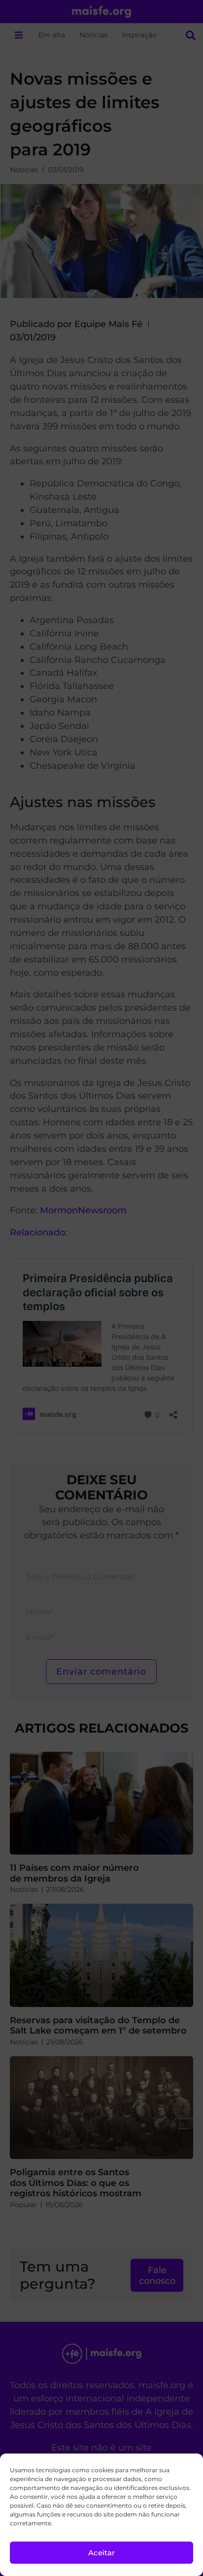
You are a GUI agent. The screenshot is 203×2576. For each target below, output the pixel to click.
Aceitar (101, 2553)
